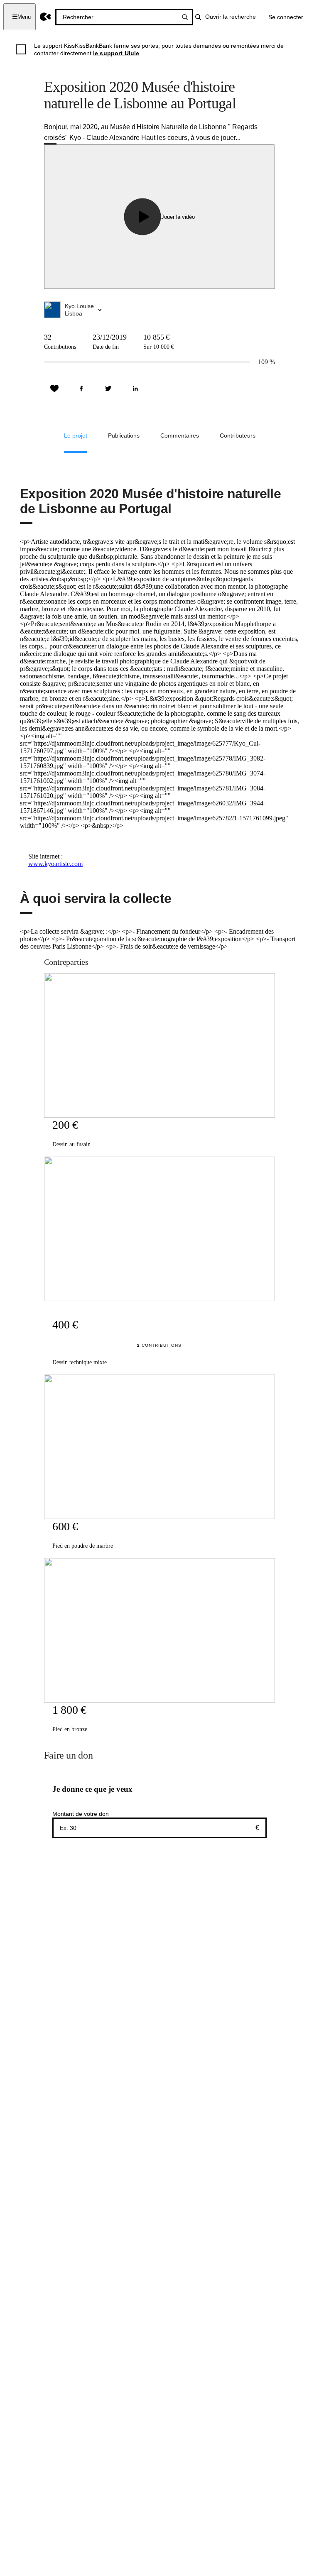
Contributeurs (238, 435)
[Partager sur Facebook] (81, 389)
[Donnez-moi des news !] (54, 389)
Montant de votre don (81, 1814)
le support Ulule (116, 53)
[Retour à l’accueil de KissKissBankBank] (45, 17)
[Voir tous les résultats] (185, 17)
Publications (124, 435)
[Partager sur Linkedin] (135, 389)
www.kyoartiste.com (55, 864)
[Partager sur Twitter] (108, 389)
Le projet (76, 435)
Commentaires (180, 435)
